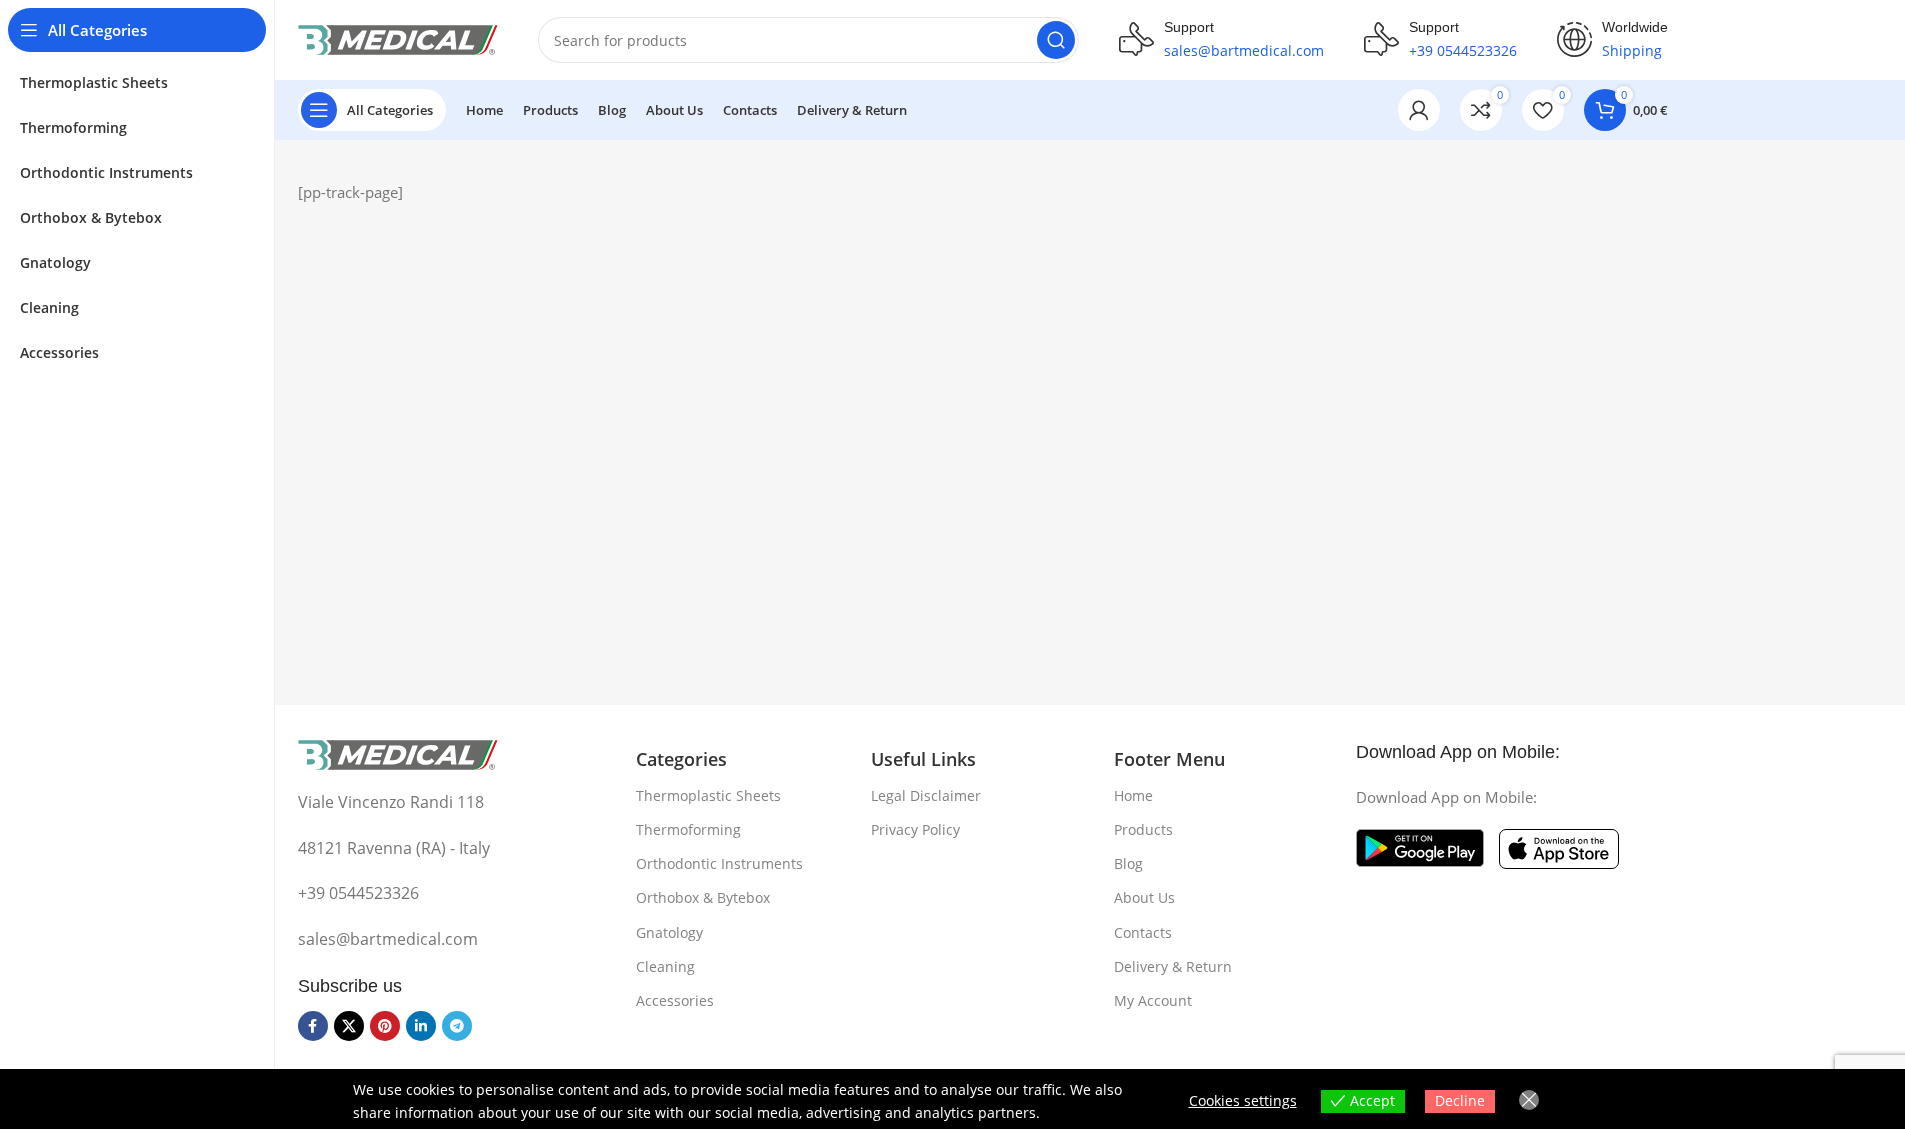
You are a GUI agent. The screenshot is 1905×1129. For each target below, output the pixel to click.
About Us (1144, 897)
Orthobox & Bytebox (703, 897)
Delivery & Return (1173, 966)
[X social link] (349, 1026)
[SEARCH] (1056, 40)
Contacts (1143, 932)
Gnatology (669, 932)
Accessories (675, 1000)
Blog (1128, 863)
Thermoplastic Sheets (708, 795)
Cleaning (665, 966)
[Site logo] (398, 38)
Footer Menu (1169, 759)
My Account (1153, 1000)
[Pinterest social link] (385, 1026)
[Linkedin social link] (421, 1026)
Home (1133, 795)
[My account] (1419, 110)
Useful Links (923, 759)
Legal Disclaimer (926, 795)
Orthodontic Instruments (719, 863)
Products (1143, 829)
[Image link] (398, 753)
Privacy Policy (915, 829)
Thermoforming (688, 829)
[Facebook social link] (313, 1026)
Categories (681, 759)
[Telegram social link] (457, 1026)
